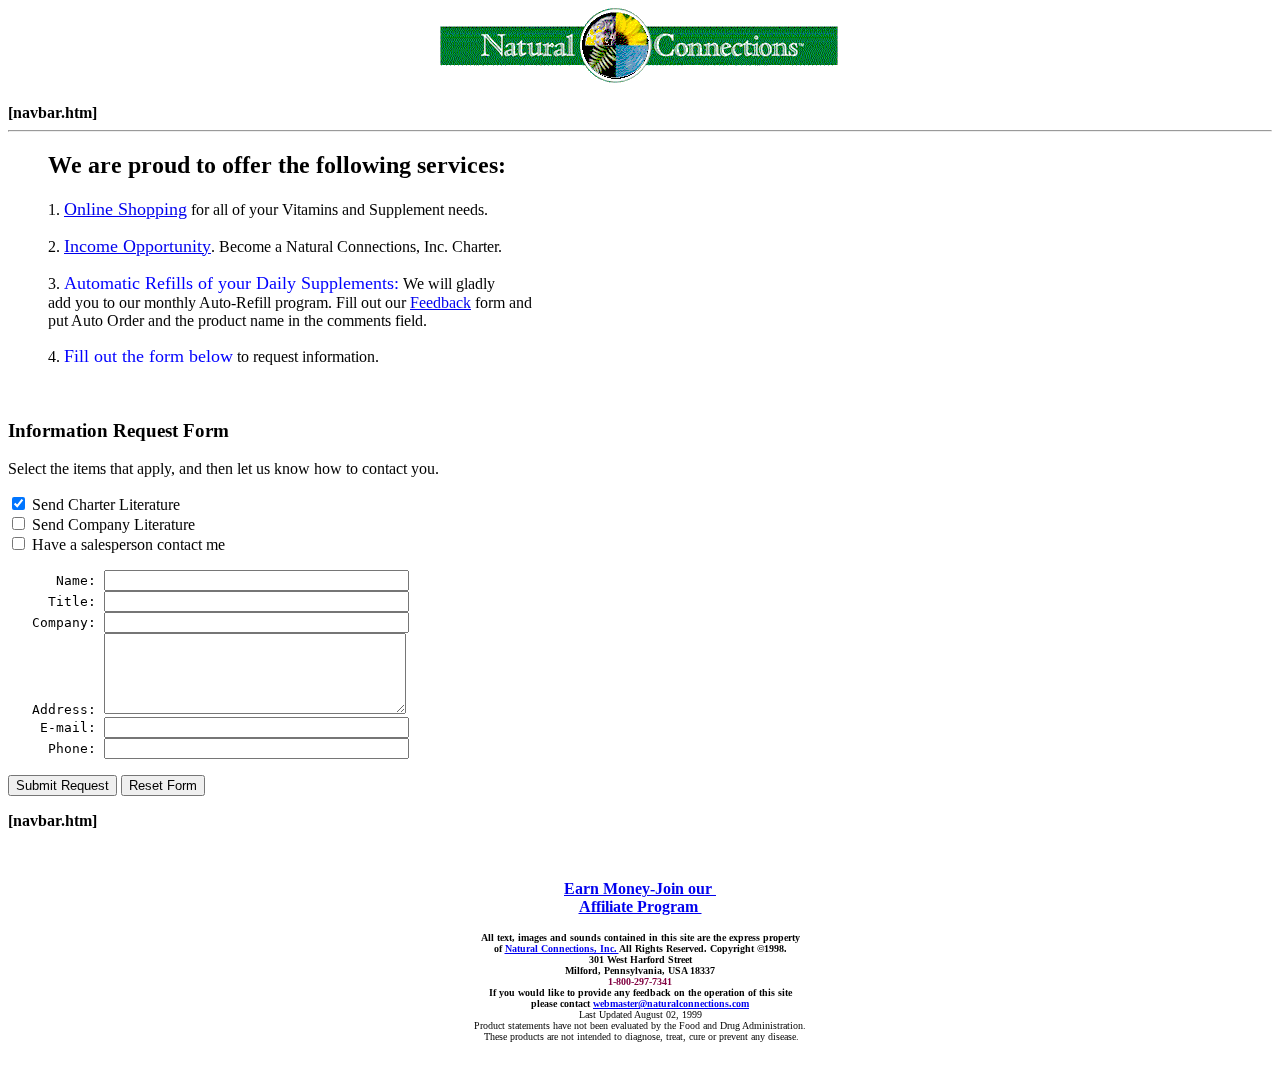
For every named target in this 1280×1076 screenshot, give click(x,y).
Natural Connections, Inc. (562, 948)
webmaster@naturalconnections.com (671, 1003)
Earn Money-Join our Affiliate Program (640, 897)
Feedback (440, 302)
